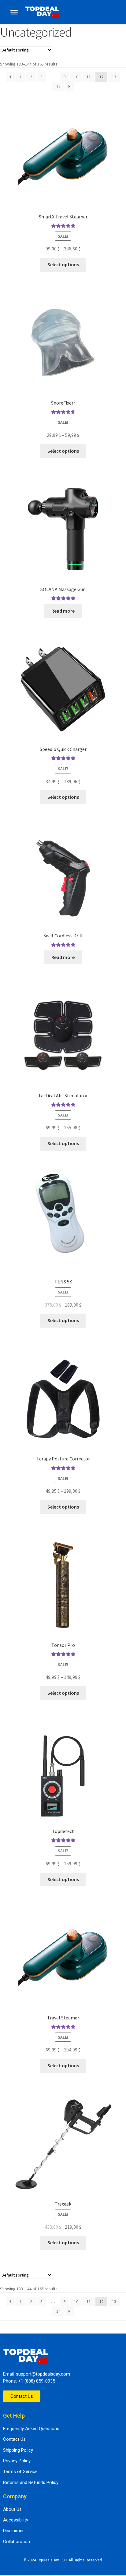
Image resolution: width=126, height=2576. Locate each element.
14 (58, 87)
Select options (63, 264)
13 (114, 77)
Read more (63, 611)
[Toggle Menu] (14, 12)
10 (76, 77)
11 (89, 77)
